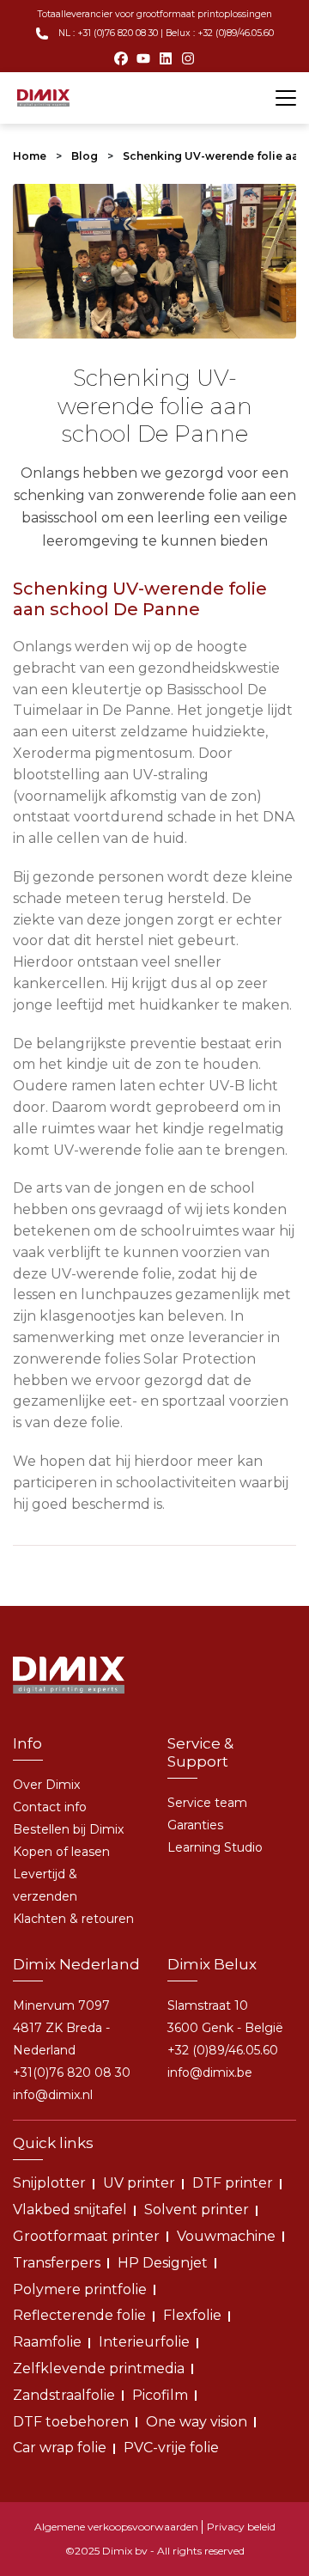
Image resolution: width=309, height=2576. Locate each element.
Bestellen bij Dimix (68, 1829)
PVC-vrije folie (171, 2448)
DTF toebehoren (71, 2422)
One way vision (197, 2422)
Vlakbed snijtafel (70, 2210)
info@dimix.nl (53, 2095)
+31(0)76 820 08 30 (72, 2072)
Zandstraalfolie (64, 2395)
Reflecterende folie (79, 2315)
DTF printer (233, 2183)
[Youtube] (143, 58)
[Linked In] (166, 58)
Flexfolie (192, 2315)
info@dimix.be (210, 2072)
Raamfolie (47, 2342)
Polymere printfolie (80, 2289)
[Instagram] (188, 58)
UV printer (139, 2183)
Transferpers (57, 2263)
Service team (207, 1803)
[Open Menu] (286, 98)
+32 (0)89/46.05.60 (223, 2050)
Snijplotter (49, 2183)
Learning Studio (215, 1847)
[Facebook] (121, 58)
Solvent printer (197, 2210)
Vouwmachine (226, 2236)
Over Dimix (46, 1785)
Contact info (50, 1807)
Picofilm (160, 2395)
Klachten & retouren (73, 1919)
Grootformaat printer (86, 2236)
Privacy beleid (241, 2527)
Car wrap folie (60, 2448)
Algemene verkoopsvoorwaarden (116, 2527)
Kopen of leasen (61, 1852)
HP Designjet (163, 2263)
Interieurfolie (144, 2342)
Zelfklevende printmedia (99, 2368)
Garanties (195, 1825)
